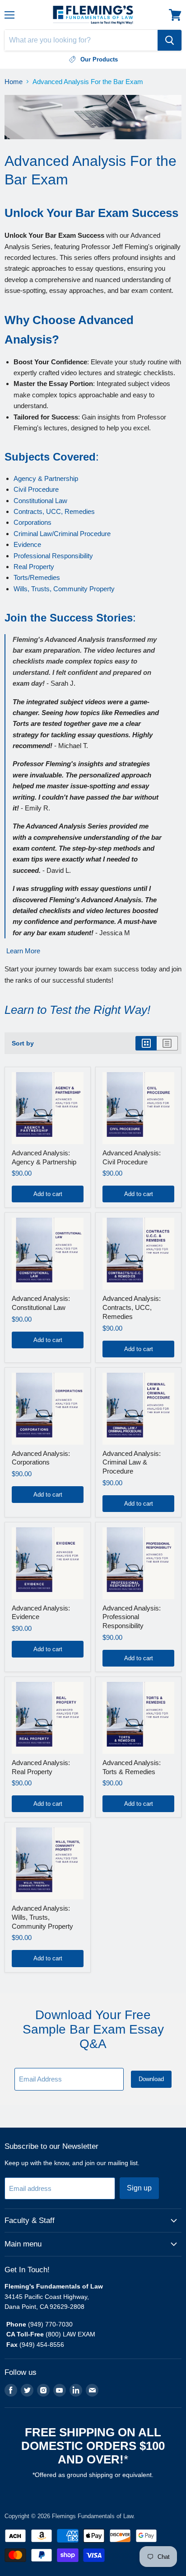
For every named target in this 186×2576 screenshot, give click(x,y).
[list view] (167, 1043)
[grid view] (146, 1043)
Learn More (23, 951)
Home (14, 82)
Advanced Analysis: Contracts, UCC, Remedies (132, 1307)
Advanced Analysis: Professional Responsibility (132, 1617)
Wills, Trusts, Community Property (64, 589)
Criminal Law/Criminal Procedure (62, 534)
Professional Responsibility (53, 556)
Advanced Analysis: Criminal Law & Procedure (132, 1462)
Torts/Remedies (37, 577)
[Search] (170, 40)
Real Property (34, 567)
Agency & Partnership (46, 478)
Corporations (33, 522)
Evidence (27, 544)
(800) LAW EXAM (71, 2334)
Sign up (139, 2188)
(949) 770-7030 (50, 2324)
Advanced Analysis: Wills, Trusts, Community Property (42, 1917)
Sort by (23, 1043)
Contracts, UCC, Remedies (54, 511)
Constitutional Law (40, 501)
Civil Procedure (36, 489)
